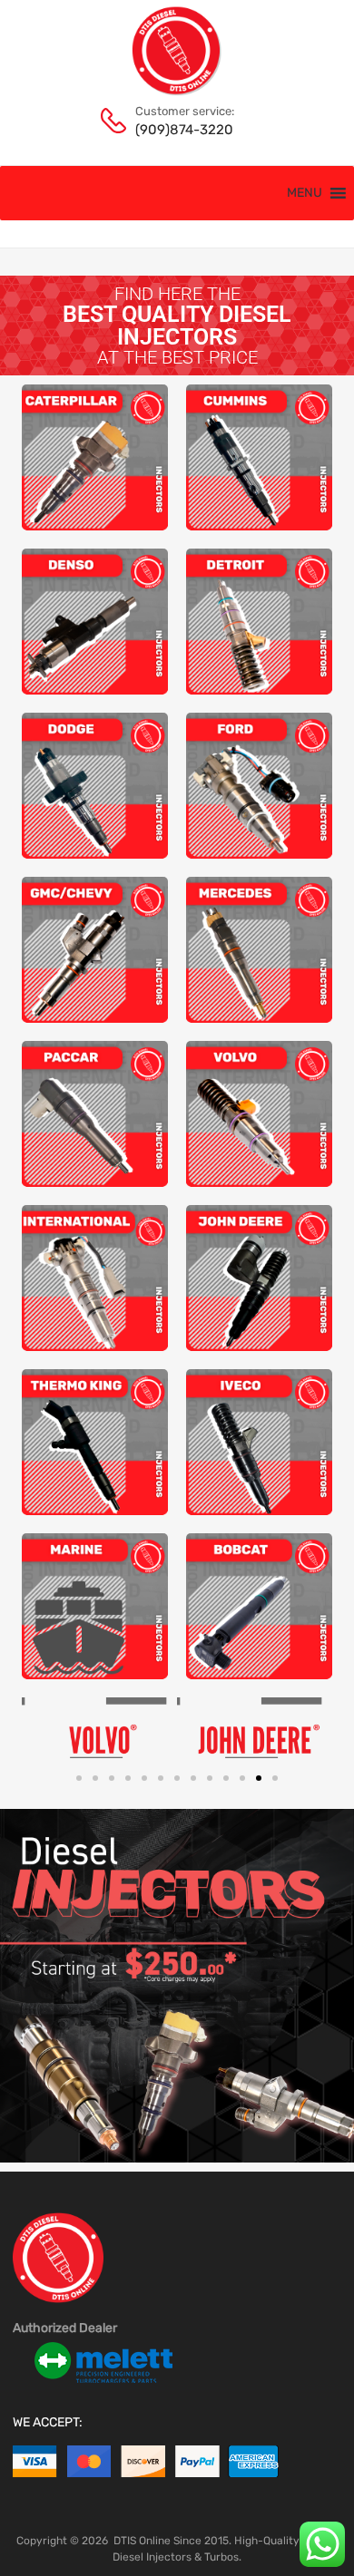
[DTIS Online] (177, 92)
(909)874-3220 (180, 130)
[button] (305, 193)
